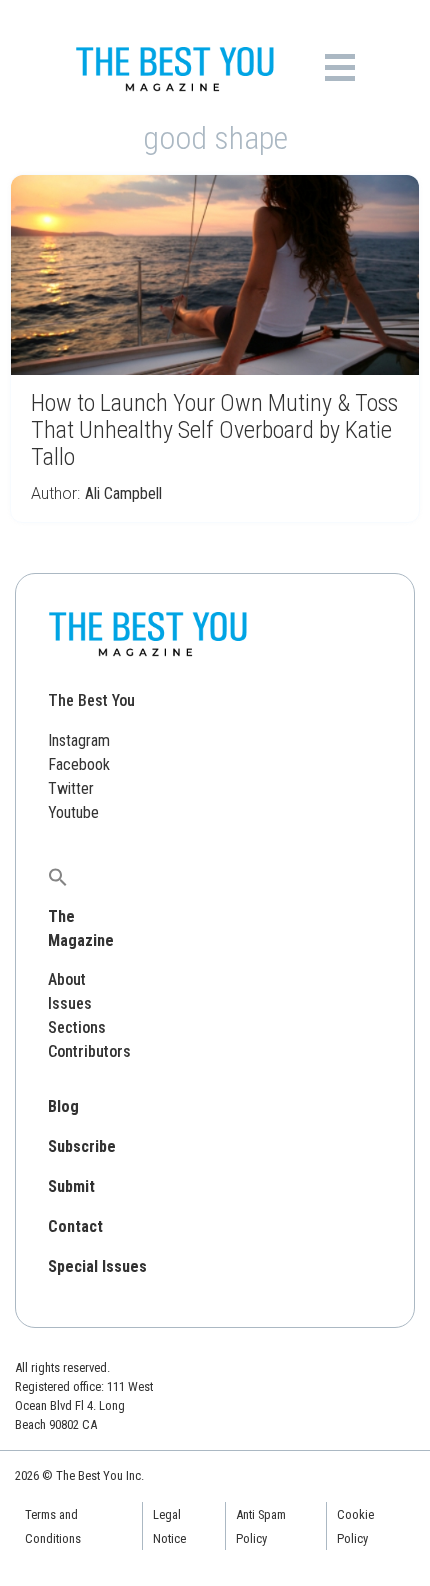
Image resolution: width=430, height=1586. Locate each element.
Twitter (71, 788)
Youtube (73, 812)
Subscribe (82, 1146)
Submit (71, 1186)
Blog (63, 1106)
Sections (77, 1027)
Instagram (79, 740)
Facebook (79, 764)
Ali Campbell (123, 493)
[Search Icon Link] (58, 876)
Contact (75, 1226)
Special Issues (97, 1266)
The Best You (91, 700)
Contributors (89, 1051)
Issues (70, 1003)
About (67, 979)
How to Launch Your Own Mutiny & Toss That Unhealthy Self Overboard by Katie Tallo (214, 430)
